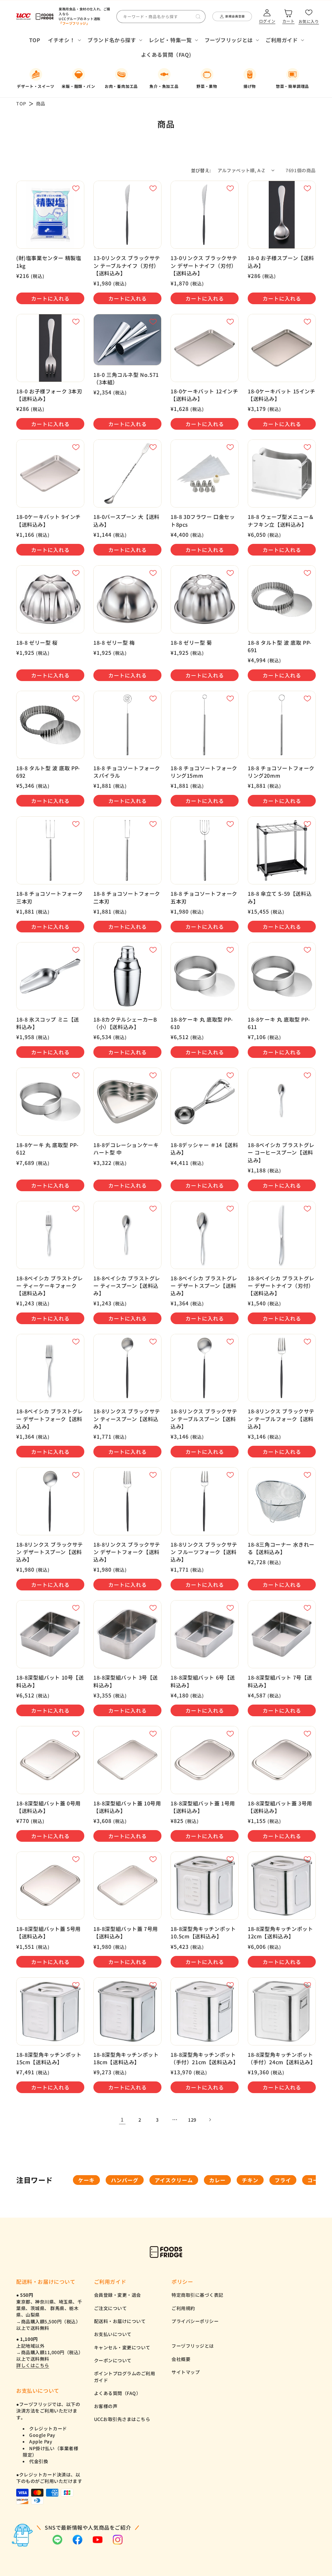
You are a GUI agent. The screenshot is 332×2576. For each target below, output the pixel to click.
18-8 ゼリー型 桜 (37, 643)
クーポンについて (113, 2360)
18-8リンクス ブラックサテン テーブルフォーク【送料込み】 (281, 1419)
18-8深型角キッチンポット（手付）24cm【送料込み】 (282, 2058)
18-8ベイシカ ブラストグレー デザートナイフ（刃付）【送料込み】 (281, 1286)
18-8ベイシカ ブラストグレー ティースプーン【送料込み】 (127, 1286)
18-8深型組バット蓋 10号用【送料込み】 (127, 1807)
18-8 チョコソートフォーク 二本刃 (127, 897)
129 (192, 2120)
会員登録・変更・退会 (118, 2295)
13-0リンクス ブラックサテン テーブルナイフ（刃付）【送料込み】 (127, 265)
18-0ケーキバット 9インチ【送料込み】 (48, 521)
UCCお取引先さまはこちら (122, 2419)
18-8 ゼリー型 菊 (191, 643)
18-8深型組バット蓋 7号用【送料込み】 (126, 1933)
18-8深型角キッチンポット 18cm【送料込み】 (126, 2058)
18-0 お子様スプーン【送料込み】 (281, 262)
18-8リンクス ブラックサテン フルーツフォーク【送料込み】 (204, 1552)
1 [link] (122, 2119)
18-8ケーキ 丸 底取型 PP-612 (47, 1149)
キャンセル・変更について (122, 2347)
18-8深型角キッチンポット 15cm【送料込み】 (49, 2058)
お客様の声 (106, 2406)
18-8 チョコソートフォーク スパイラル (127, 772)
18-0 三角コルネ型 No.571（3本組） (126, 378)
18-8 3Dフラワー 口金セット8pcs (203, 521)
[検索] (198, 17)
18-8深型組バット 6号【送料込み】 (203, 1681)
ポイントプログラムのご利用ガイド (125, 2377)
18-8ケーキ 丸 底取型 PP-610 (202, 1023)
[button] (64, 40)
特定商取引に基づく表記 (197, 2295)
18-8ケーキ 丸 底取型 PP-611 (279, 1023)
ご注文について (111, 2308)
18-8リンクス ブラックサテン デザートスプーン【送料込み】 (50, 1552)
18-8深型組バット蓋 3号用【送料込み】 (280, 1807)
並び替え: (201, 170)
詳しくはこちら (33, 2365)
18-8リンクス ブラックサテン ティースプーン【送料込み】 (127, 1419)
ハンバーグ (125, 2180)
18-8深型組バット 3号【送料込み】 (126, 1681)
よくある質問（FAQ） (118, 2393)
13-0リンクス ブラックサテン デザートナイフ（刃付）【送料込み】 (204, 265)
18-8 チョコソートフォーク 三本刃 (50, 897)
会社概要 (181, 2359)
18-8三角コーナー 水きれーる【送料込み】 (281, 1548)
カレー (217, 2180)
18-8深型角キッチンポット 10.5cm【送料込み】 (203, 1933)
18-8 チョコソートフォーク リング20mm (281, 772)
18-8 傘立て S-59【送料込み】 (280, 897)
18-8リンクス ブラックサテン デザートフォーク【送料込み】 (127, 1552)
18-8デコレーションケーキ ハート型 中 (126, 1149)
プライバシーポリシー (195, 2321)
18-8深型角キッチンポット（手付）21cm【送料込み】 (204, 2058)
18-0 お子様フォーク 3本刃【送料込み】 (49, 395)
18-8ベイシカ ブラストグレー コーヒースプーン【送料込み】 (281, 1152)
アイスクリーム (174, 2180)
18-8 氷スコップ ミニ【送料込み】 (48, 1023)
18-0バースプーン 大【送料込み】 (126, 521)
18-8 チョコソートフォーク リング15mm (204, 772)
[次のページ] (210, 2120)
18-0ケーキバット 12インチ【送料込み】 (204, 395)
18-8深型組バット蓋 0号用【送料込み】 (48, 1807)
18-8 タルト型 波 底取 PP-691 (280, 646)
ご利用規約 (183, 2308)
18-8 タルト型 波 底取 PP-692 (48, 772)
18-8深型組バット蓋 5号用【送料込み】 (48, 1933)
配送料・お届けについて (120, 2321)
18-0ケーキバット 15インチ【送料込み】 (282, 395)
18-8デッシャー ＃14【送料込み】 (204, 1149)
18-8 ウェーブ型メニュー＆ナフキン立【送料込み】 (281, 521)
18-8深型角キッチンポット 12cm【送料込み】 (280, 1933)
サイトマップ (186, 2372)
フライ (283, 2180)
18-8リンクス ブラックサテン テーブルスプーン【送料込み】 (204, 1419)
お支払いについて (113, 2334)
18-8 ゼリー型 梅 (114, 643)
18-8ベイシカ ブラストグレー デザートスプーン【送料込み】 (204, 1286)
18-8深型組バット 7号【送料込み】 (280, 1681)
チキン (250, 2180)
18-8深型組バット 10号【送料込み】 (50, 1681)
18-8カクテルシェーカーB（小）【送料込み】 (125, 1023)
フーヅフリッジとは (193, 2346)
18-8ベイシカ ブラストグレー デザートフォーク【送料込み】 (50, 1419)
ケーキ (86, 2180)
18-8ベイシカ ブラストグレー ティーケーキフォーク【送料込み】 (50, 1286)
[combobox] (161, 17)
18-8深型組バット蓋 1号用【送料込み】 (203, 1807)
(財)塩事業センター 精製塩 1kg (49, 262)
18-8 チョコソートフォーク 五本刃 (204, 897)
